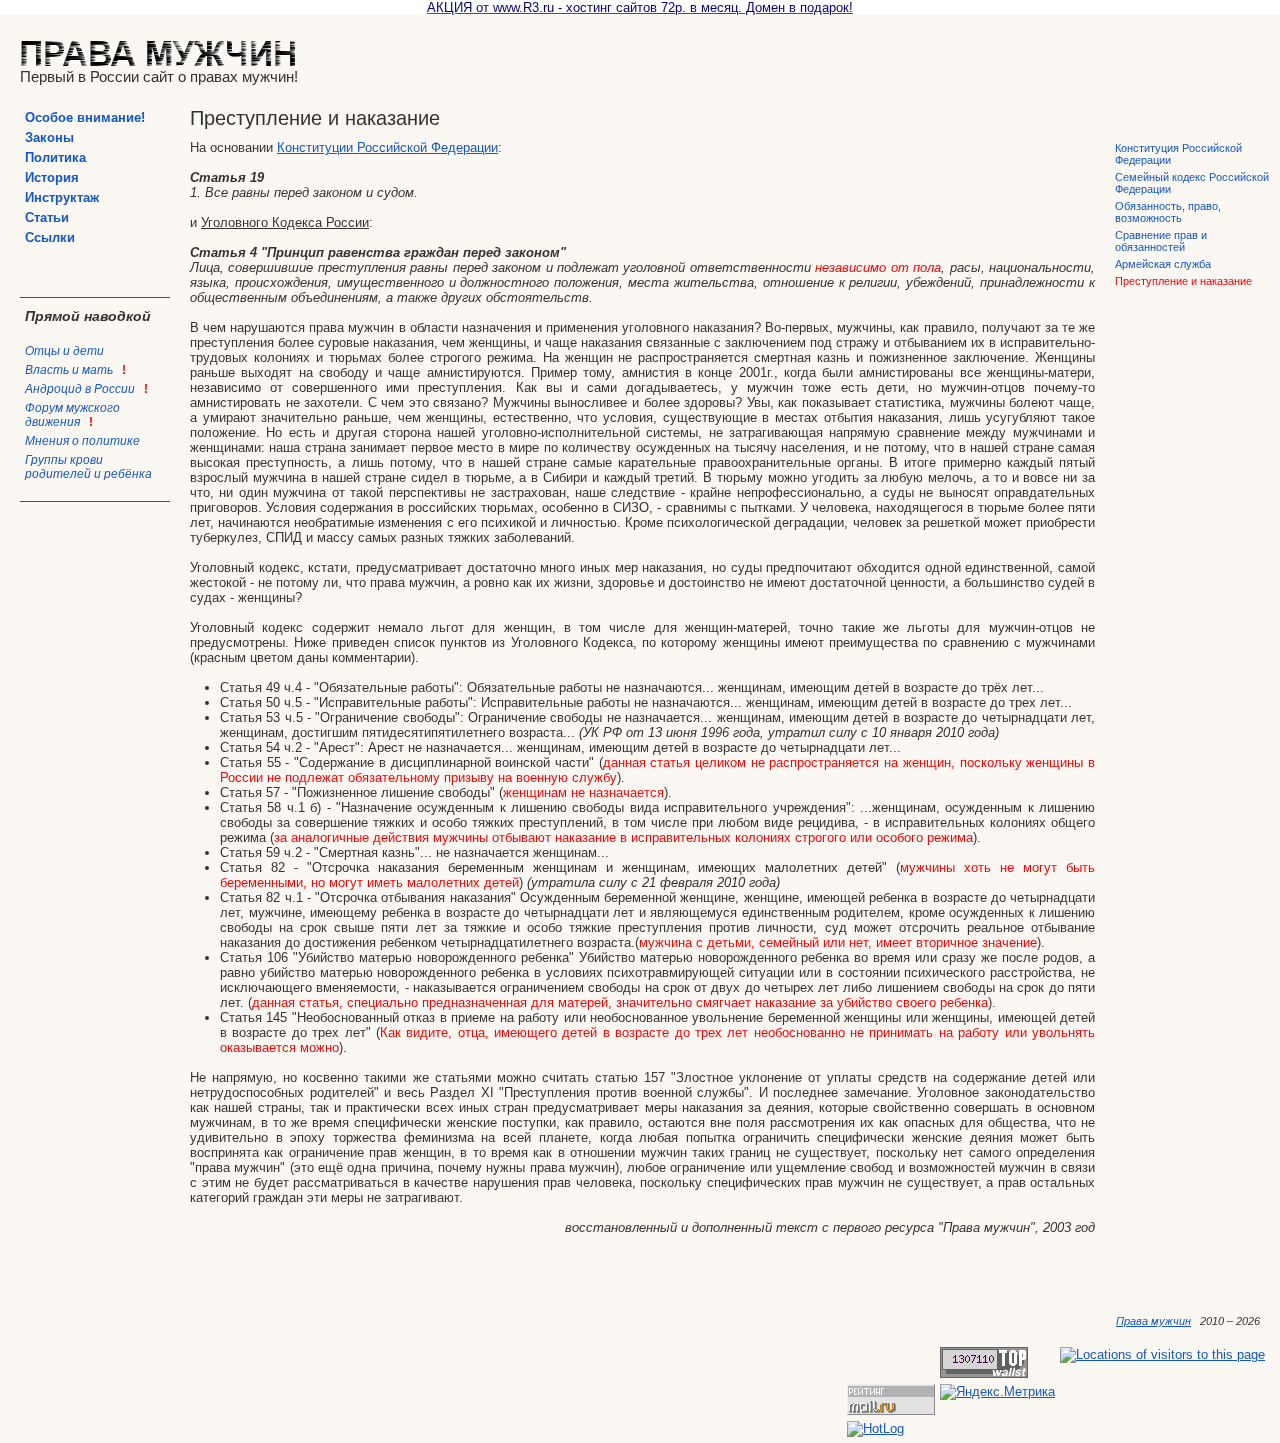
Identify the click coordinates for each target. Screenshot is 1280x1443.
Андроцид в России (86, 389)
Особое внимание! (85, 117)
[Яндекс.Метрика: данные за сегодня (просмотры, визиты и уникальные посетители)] (997, 1392)
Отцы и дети (64, 351)
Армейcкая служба (1163, 264)
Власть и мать (75, 370)
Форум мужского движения (72, 415)
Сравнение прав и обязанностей (1161, 241)
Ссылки (50, 237)
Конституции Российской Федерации (387, 147)
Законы (49, 137)
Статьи (47, 217)
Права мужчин (1153, 1321)
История (52, 177)
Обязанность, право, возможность (1168, 212)
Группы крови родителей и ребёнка (88, 467)
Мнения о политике (82, 441)
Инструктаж (62, 197)
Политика (55, 157)
